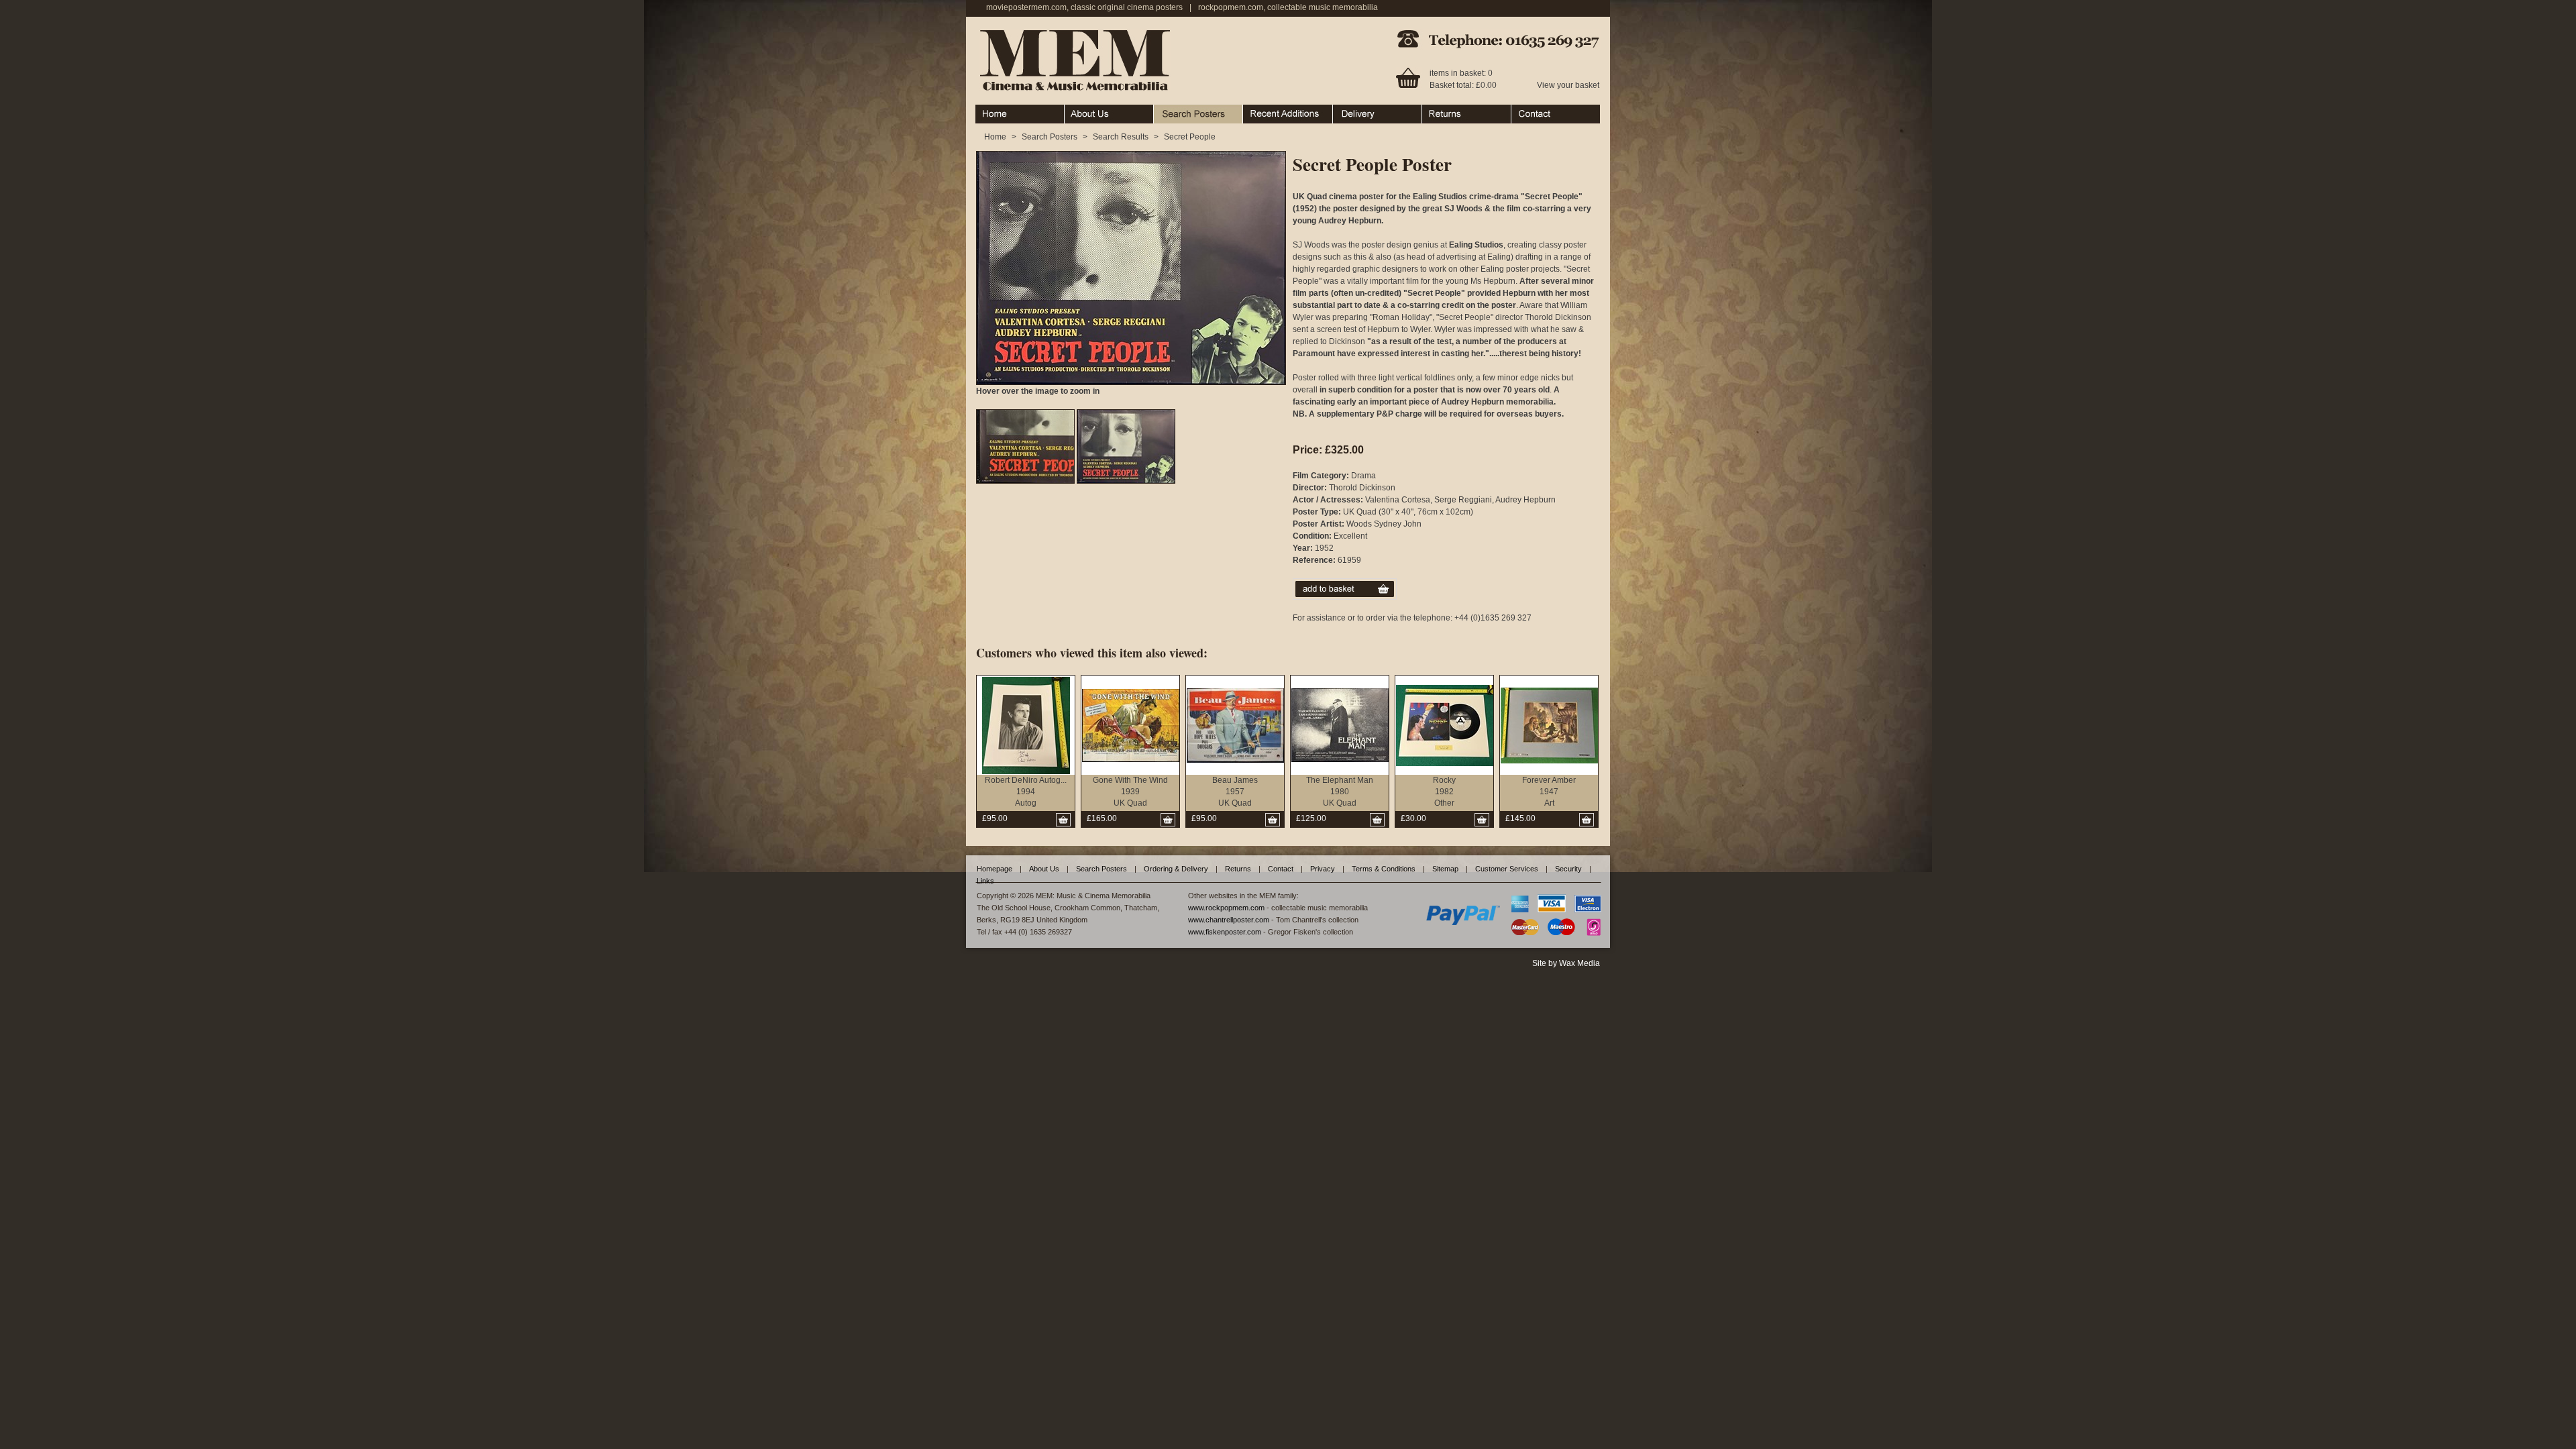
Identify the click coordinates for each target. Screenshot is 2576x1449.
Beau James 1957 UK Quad (1235, 792)
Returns (1437, 111)
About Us (1044, 869)
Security (1568, 869)
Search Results (1121, 137)
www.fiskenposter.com (1225, 932)
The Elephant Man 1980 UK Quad (1340, 792)
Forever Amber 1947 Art (1549, 792)
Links (985, 881)
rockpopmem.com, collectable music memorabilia (1288, 7)
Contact (1525, 111)
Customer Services (1507, 869)
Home (986, 111)
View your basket (1568, 85)
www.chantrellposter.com (1229, 920)
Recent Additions (1274, 111)
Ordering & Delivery (1369, 111)
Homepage (995, 869)
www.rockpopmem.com (1226, 908)
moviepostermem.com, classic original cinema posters (1084, 7)
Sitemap (1445, 869)
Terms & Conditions (1384, 869)
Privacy (1323, 869)
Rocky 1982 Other (1444, 792)
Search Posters (1182, 111)
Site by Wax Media (1566, 963)
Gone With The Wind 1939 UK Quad (1130, 792)
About (1075, 111)
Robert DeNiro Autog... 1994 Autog (1026, 792)
